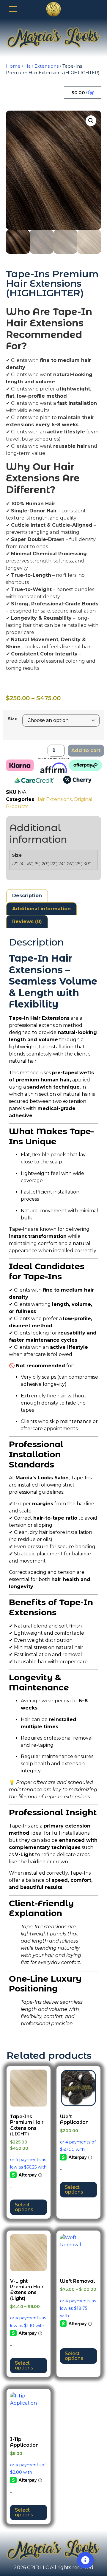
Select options (24, 2207)
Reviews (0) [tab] (27, 922)
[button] (91, 121)
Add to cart (86, 750)
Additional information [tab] (41, 909)
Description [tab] (27, 896)
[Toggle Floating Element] (85, 2560)
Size (13, 719)
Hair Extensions (41, 66)
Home (13, 66)
